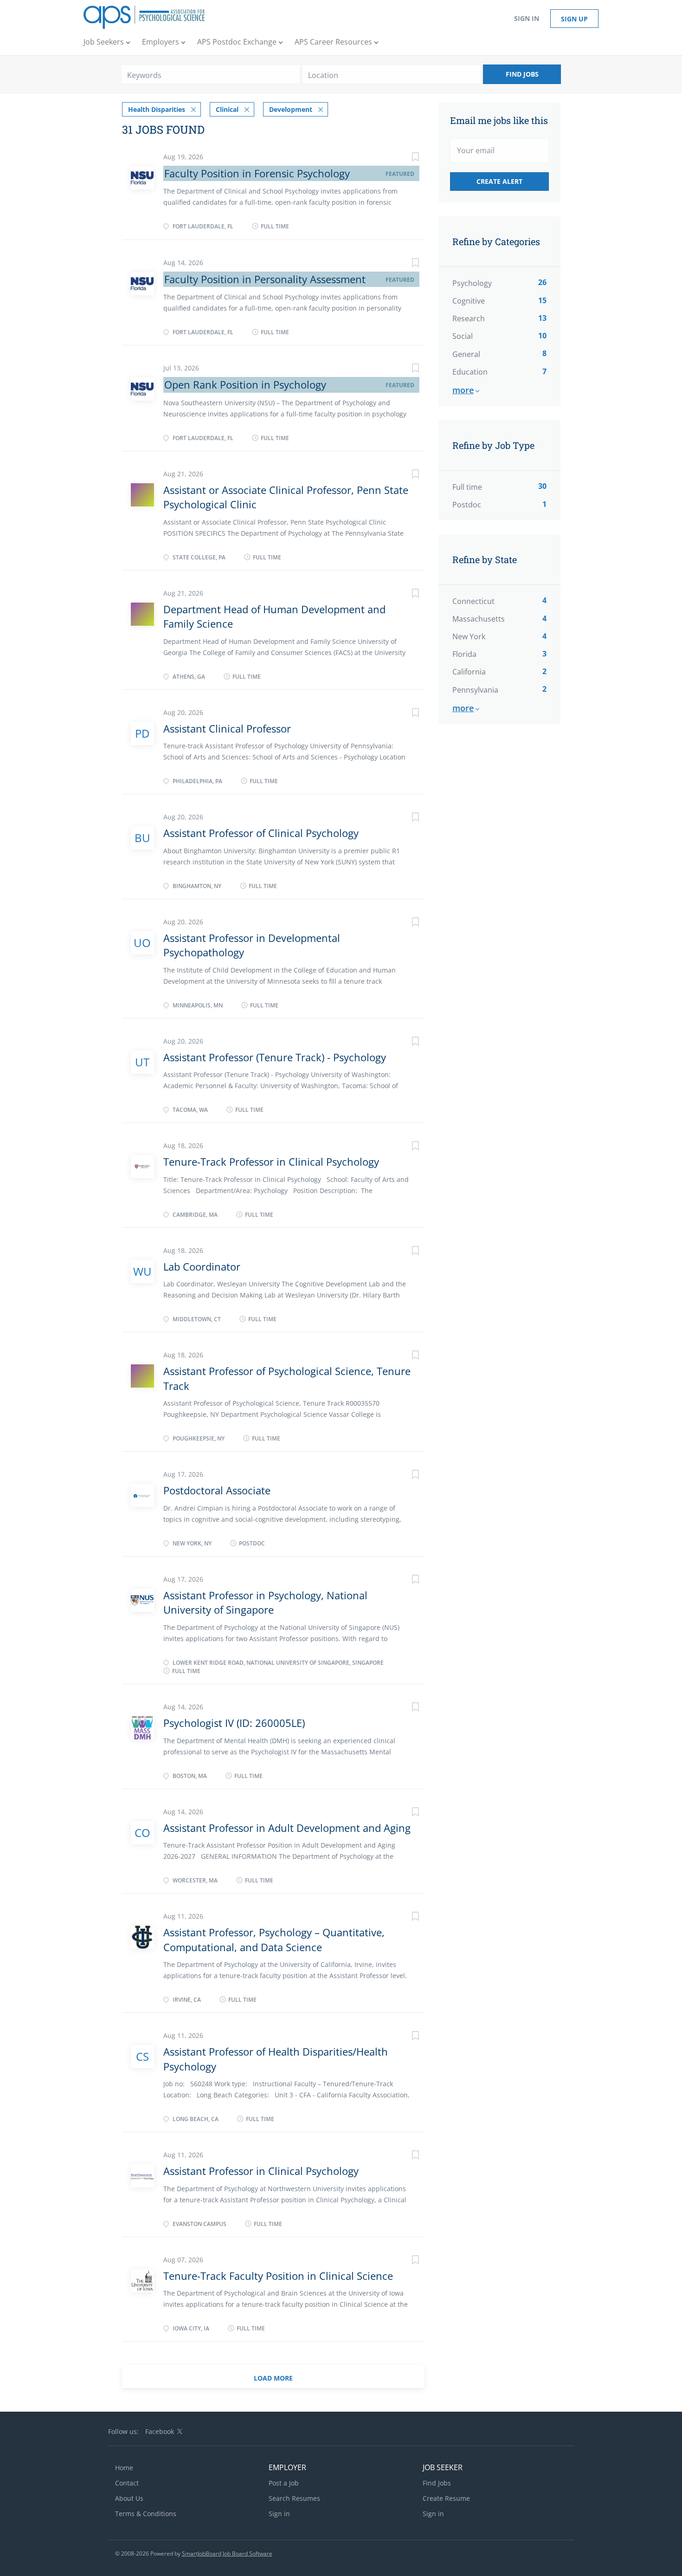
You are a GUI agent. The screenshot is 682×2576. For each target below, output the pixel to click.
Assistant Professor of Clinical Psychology (261, 833)
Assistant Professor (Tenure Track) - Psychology (275, 1057)
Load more (273, 2378)
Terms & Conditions (146, 2514)
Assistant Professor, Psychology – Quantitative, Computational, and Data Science (274, 1939)
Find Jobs (522, 74)
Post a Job (284, 2483)
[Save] (406, 158)
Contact (127, 2483)
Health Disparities (157, 109)
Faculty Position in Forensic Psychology (257, 173)
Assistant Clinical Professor (227, 728)
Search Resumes (294, 2498)
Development (291, 109)
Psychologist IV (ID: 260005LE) (234, 1723)
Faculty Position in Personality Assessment (265, 279)
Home (124, 2468)
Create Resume (446, 2498)
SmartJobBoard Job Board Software (227, 2553)
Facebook (160, 2431)
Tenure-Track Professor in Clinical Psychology (271, 1161)
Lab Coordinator (202, 1266)
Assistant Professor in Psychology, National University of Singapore (265, 1602)
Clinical (227, 109)
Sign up (574, 19)
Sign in (527, 18)
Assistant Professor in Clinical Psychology (261, 2171)
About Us (129, 2498)
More (463, 390)
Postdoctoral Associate (217, 1490)
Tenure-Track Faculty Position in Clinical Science (278, 2276)
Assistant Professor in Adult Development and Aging (287, 1828)
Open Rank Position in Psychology (245, 384)
